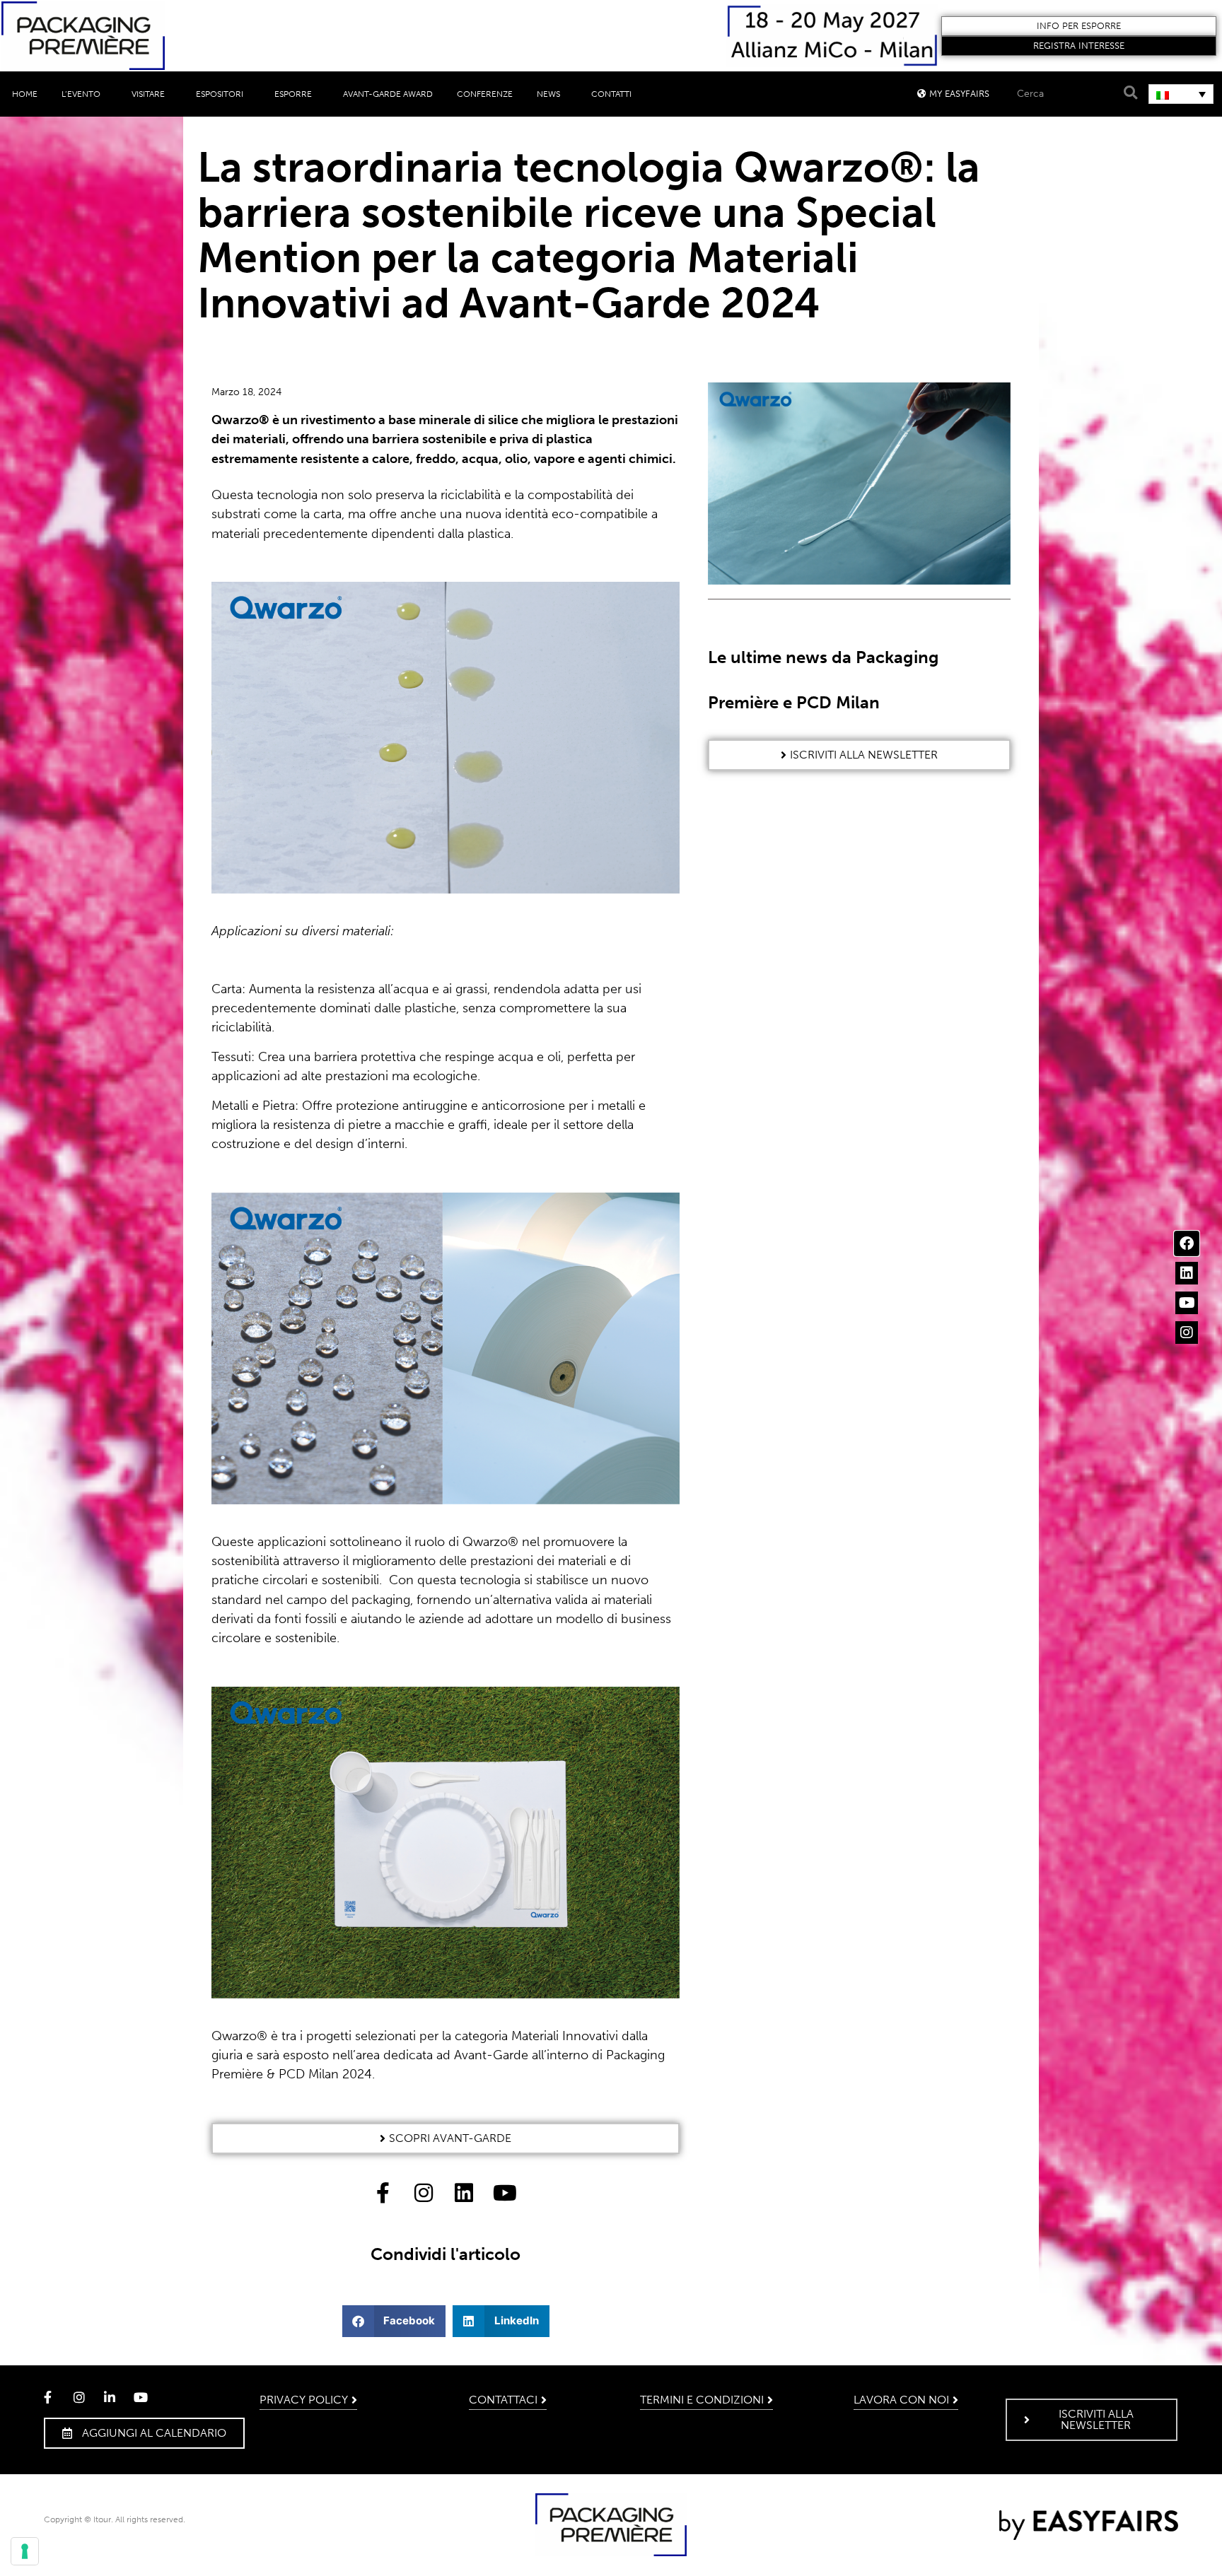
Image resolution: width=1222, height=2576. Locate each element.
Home (25, 94)
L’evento (81, 94)
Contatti (611, 94)
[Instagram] (1187, 1333)
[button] (1079, 26)
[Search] (1129, 93)
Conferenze (485, 94)
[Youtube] (1187, 1303)
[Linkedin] (1187, 1273)
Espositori (220, 94)
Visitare (148, 94)
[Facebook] (1187, 1243)
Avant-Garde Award (388, 94)
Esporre (293, 94)
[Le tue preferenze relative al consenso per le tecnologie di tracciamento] (25, 2551)
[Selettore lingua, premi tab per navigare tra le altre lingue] (1181, 94)
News (548, 94)
